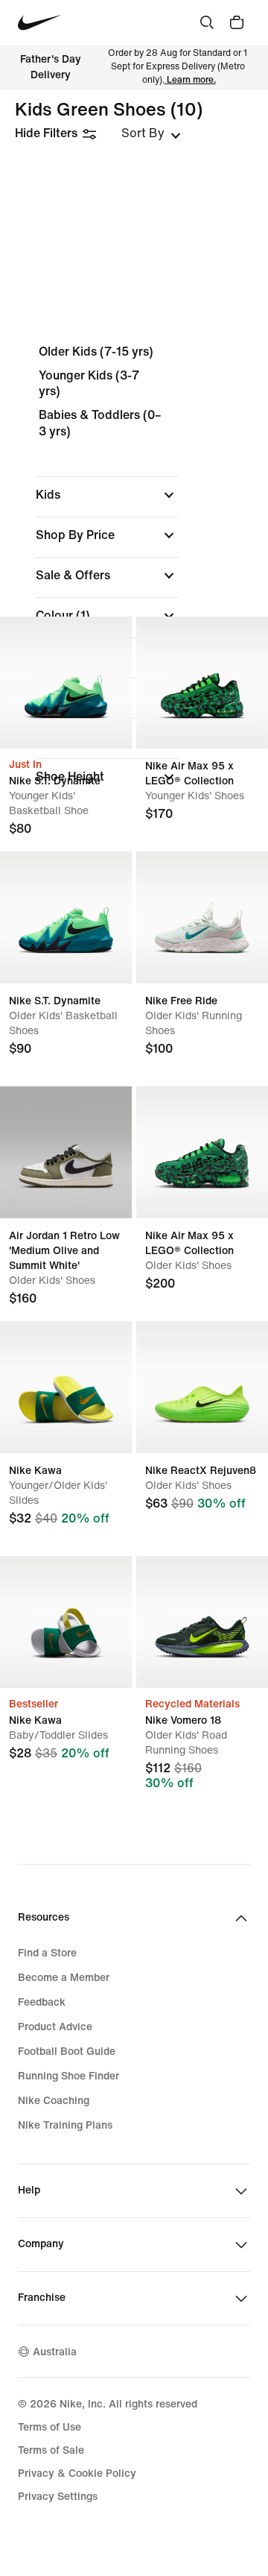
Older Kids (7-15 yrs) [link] (96, 352)
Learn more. (191, 80)
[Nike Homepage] (40, 23)
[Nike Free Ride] (202, 917)
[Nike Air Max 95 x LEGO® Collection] (202, 683)
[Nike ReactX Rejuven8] (202, 1387)
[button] (107, 495)
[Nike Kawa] (66, 1387)
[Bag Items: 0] (237, 22)
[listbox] (151, 133)
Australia (55, 2352)
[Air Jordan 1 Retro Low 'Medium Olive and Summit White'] (66, 1152)
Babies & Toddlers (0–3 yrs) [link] (100, 423)
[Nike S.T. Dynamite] (66, 683)
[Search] (207, 22)
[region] (134, 569)
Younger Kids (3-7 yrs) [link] (89, 384)
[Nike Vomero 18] (202, 1622)
